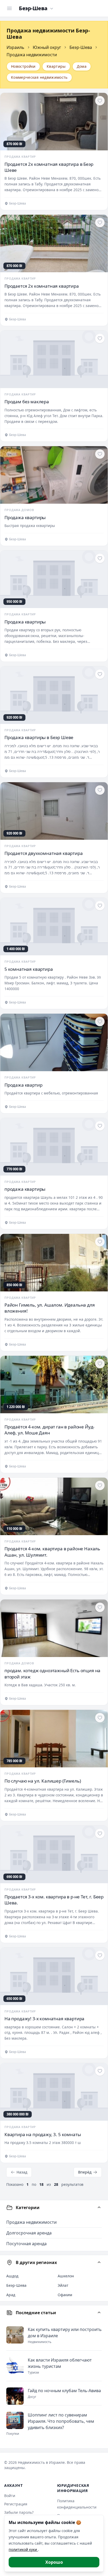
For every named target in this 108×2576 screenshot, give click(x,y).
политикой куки (23, 2549)
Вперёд (85, 2172)
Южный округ (47, 47)
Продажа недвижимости (31, 2222)
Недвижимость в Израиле (41, 2462)
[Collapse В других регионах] (99, 2262)
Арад (11, 2295)
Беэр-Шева (81, 47)
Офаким (65, 2295)
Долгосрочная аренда (29, 2233)
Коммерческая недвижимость (39, 77)
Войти (10, 2496)
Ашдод (12, 2276)
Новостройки (23, 66)
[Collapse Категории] (99, 2208)
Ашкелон (66, 2276)
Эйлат (63, 2285)
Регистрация (16, 2504)
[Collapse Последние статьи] (99, 2313)
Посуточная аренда (26, 2244)
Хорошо (54, 2562)
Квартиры (56, 66)
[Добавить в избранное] (100, 101)
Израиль (15, 47)
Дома (82, 66)
